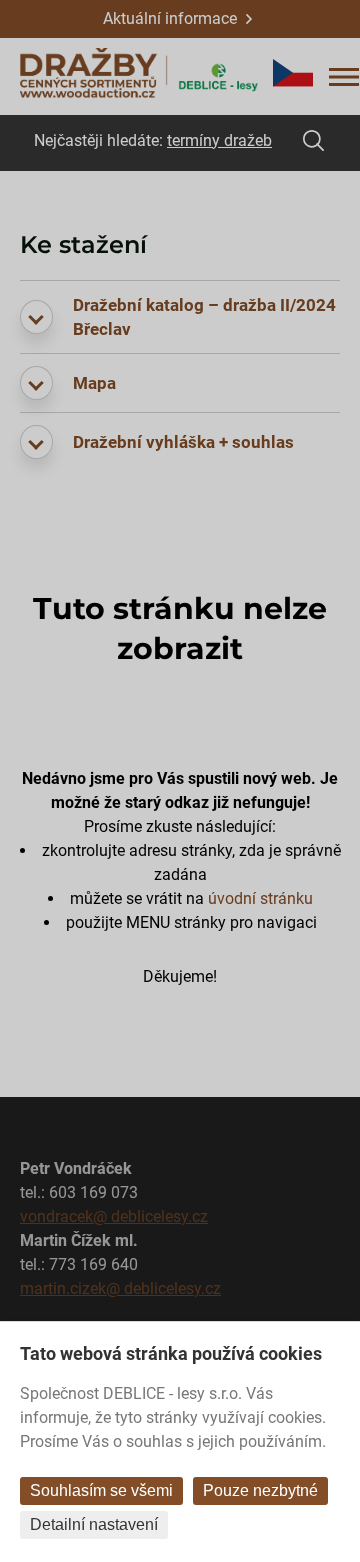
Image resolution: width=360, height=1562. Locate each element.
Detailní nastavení (94, 1524)
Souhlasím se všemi (101, 1490)
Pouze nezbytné (260, 1490)
